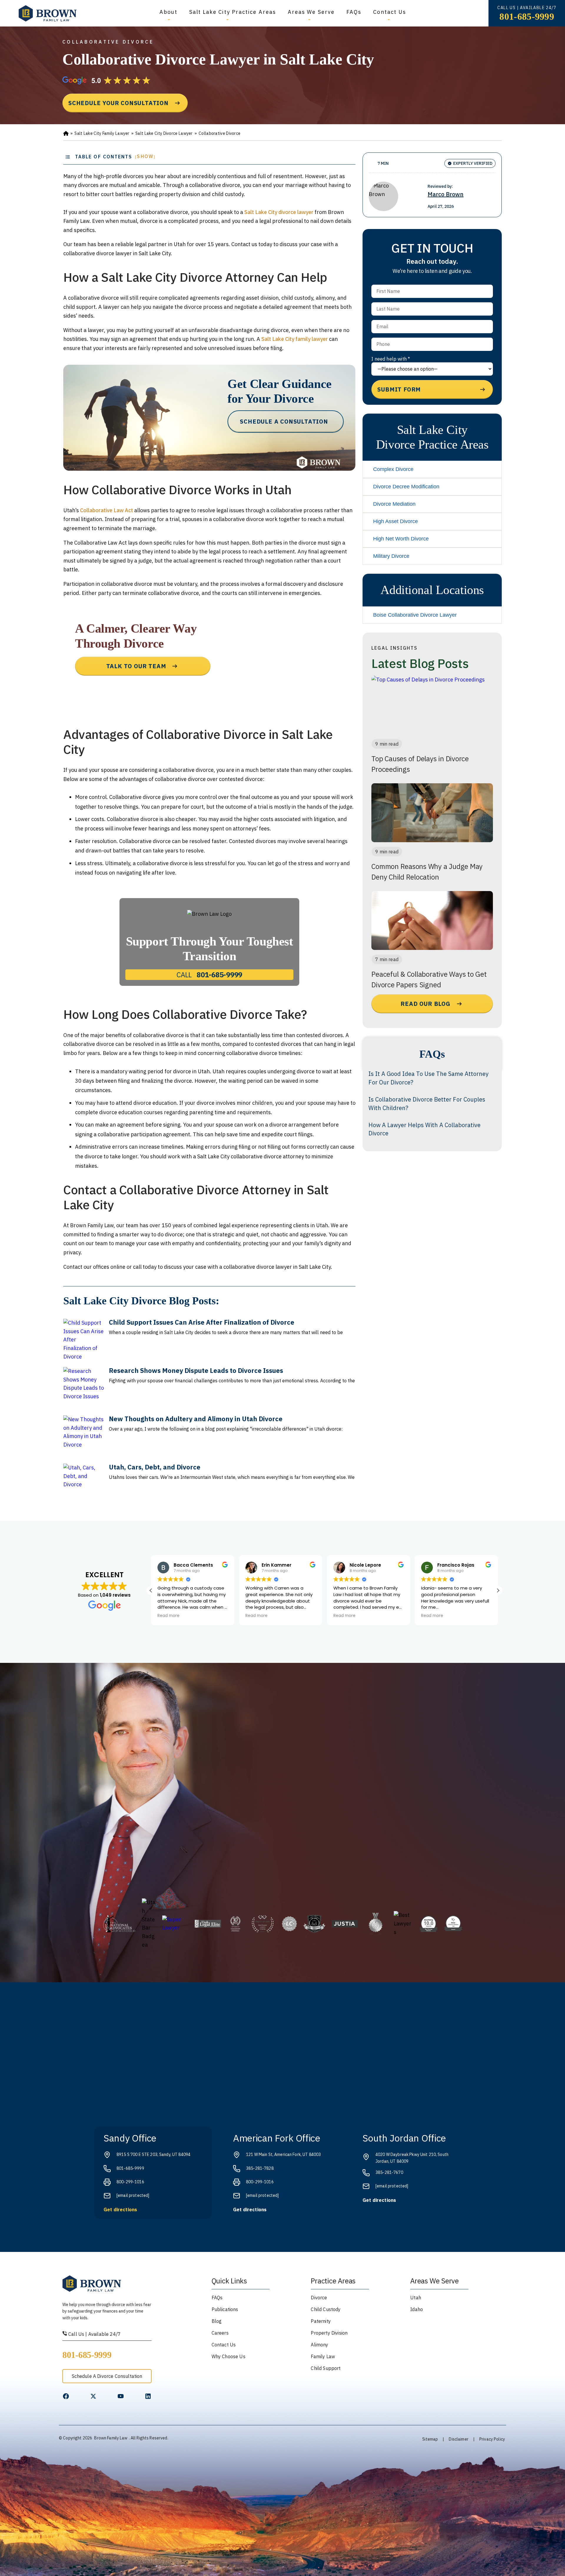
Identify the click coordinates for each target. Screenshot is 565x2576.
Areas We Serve (311, 12)
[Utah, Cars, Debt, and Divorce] (84, 1484)
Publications (225, 2309)
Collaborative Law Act (107, 510)
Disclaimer (458, 2439)
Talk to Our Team (136, 666)
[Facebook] (66, 2396)
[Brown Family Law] (48, 13)
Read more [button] (168, 1616)
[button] (498, 1590)
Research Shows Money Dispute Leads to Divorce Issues (196, 1370)
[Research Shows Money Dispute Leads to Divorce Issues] (84, 1388)
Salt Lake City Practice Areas (233, 12)
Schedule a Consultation (284, 421)
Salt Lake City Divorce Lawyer (164, 133)
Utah (416, 2298)
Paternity (321, 2321)
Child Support (326, 2368)
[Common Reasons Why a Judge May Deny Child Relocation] (432, 813)
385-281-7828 (260, 2168)
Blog (217, 2321)
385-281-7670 (389, 2172)
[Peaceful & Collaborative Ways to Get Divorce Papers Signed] (432, 920)
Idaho (417, 2309)
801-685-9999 (527, 16)
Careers (220, 2333)
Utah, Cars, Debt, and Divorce (155, 1467)
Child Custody (326, 2309)
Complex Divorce (393, 469)
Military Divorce (391, 556)
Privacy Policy (492, 2439)
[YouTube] (121, 2396)
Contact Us (390, 12)
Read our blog (425, 1004)
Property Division (329, 2333)
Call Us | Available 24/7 (94, 2334)
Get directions (120, 2210)
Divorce (319, 2298)
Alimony (319, 2345)
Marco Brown (446, 194)
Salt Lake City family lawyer (295, 339)
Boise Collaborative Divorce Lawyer (415, 615)
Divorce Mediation (394, 504)
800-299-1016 (130, 2182)
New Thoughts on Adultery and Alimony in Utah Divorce (196, 1419)
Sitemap (430, 2439)
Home (66, 134)
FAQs (354, 12)
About (168, 12)
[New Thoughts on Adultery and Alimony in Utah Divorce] (84, 1436)
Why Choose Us (229, 2356)
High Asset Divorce (395, 521)
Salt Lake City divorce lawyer (279, 212)
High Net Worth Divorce (401, 539)
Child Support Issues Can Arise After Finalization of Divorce (202, 1322)
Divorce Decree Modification (406, 487)
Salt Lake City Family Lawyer (102, 133)
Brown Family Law (111, 2438)
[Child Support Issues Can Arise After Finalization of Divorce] (84, 1339)
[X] (93, 2396)
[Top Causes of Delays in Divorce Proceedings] (432, 705)
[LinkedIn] (148, 2396)
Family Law (323, 2356)
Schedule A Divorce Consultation (107, 2376)
